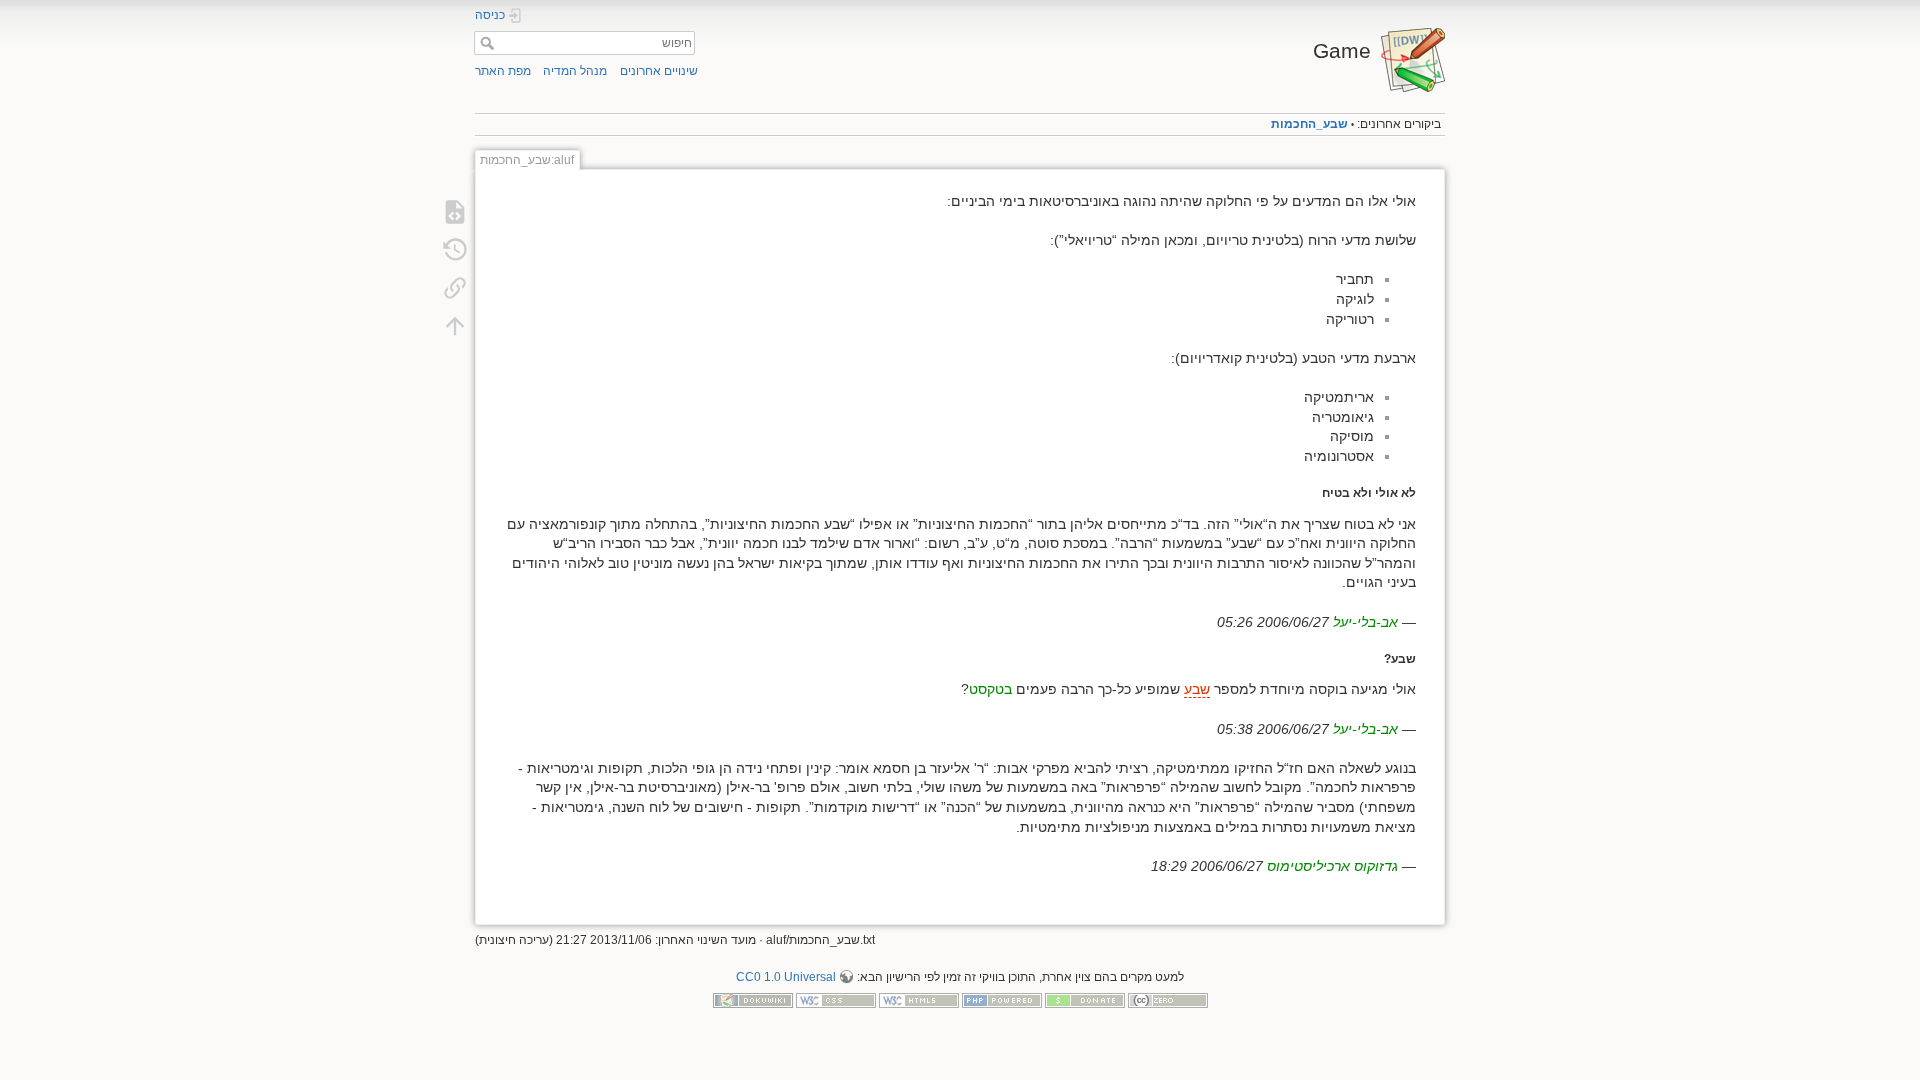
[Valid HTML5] (919, 1000)
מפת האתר (503, 71)
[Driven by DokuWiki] (753, 1000)
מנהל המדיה (575, 71)
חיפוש (484, 43)
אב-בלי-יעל (1365, 622)
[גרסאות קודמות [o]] (455, 250)
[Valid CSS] (836, 1000)
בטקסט (990, 689)
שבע (1197, 689)
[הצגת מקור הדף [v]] (455, 212)
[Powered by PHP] (1002, 1000)
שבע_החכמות (1309, 124)
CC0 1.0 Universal (786, 977)
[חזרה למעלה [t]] (455, 326)
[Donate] (1085, 1000)
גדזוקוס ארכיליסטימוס (1332, 866)
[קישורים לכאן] (455, 288)
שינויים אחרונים (659, 71)
